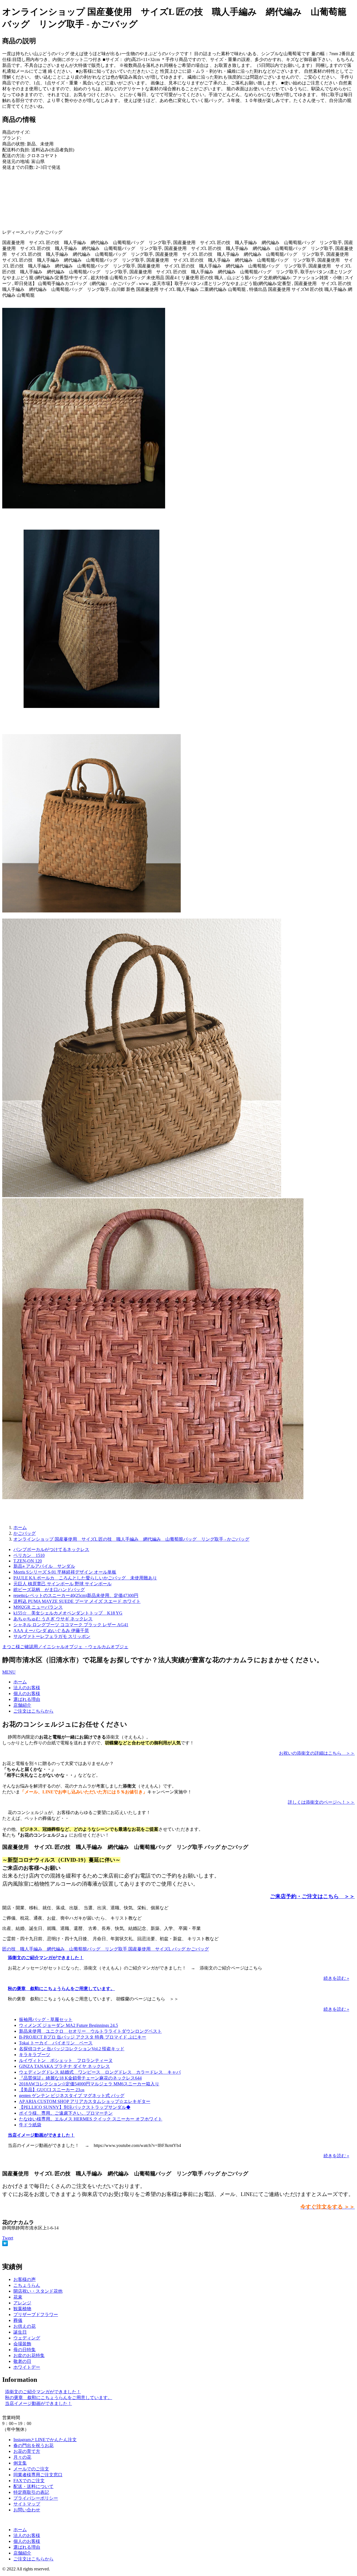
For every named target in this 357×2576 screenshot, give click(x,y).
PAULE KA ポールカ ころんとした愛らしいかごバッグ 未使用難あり (85, 1578)
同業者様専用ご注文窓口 (38, 2475)
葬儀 (18, 2320)
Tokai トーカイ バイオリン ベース (56, 2043)
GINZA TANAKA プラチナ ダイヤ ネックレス (64, 2066)
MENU (9, 1672)
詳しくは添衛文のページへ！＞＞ (321, 1802)
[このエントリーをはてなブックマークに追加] (5, 2245)
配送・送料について (33, 2486)
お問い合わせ (27, 2510)
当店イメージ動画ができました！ (41, 2135)
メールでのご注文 (31, 2469)
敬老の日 (22, 2361)
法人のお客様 (27, 1688)
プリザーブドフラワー (36, 2315)
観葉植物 (22, 2309)
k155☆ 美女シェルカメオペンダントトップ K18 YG (68, 1613)
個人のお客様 (27, 1694)
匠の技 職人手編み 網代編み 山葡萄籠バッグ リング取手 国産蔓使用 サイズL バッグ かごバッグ (106, 1949)
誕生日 (20, 2332)
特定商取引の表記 (31, 2492)
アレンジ (22, 2303)
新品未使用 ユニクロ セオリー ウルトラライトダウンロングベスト (90, 2031)
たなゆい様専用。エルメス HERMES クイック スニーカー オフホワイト (91, 2119)
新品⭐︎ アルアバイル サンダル (44, 1566)
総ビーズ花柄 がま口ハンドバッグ (49, 1590)
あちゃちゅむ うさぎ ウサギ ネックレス (53, 1619)
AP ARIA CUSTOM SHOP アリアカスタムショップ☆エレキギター (85, 2101)
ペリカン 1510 (29, 1555)
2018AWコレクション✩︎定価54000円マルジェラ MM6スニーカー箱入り (89, 2084)
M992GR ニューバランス (38, 1607)
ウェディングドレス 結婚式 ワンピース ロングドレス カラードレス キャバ (100, 2072)
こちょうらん (27, 2285)
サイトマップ (27, 2504)
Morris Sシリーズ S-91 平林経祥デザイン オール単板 (65, 1572)
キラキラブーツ (35, 2055)
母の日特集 (25, 2350)
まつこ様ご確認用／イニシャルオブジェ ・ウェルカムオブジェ (65, 1647)
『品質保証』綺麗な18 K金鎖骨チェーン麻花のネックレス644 (80, 2078)
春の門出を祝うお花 (33, 2445)
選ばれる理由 (27, 1699)
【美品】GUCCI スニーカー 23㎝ (52, 2090)
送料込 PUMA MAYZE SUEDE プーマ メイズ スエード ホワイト (77, 1601)
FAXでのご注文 (29, 2481)
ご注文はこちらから (33, 1711)
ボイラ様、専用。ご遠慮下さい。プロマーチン (66, 2113)
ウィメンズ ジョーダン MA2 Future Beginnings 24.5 (68, 2025)
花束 (18, 2297)
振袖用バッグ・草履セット (46, 2019)
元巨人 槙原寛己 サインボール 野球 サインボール (62, 1584)
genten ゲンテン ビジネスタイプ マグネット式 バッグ (72, 2096)
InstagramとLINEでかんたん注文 (45, 2440)
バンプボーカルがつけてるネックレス (51, 1549)
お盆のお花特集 (29, 2355)
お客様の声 (25, 2279)
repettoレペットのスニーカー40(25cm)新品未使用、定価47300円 (76, 1595)
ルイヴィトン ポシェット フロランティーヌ (66, 2060)
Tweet (8, 2238)
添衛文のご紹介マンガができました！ (46, 1958)
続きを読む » (336, 1978)
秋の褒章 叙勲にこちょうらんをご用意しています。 (61, 1989)
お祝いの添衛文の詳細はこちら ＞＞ (317, 1753)
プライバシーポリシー (36, 2498)
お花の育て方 (27, 2451)
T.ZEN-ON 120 (28, 1561)
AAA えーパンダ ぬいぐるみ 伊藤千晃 (51, 1631)
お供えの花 (25, 2326)
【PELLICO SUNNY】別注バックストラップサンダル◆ (75, 2107)
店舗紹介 (22, 1705)
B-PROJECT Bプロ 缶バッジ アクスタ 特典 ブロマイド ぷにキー (83, 2037)
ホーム (20, 1682)
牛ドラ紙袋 (30, 2125)
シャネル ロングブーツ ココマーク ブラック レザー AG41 (71, 1625)
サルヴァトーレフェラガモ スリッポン (52, 1636)
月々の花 (22, 2457)
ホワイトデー (27, 2367)
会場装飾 (22, 2344)
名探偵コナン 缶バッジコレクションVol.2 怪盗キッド (72, 2049)
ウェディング (27, 2338)
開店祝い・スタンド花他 (38, 2291)
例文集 (20, 2463)
